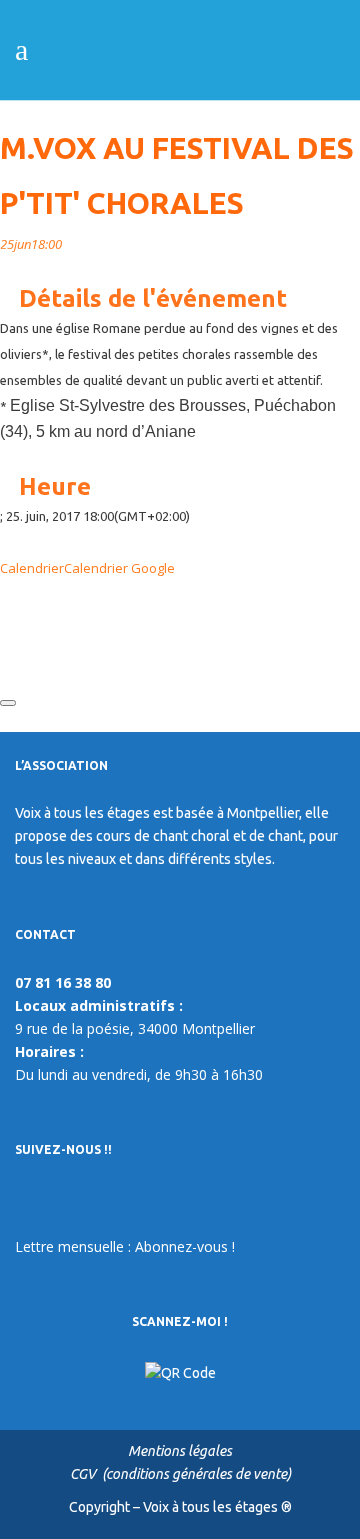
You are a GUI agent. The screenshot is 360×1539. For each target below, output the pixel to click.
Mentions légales (180, 1451)
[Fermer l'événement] (8, 703)
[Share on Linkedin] (5, 646)
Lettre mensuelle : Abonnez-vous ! (125, 1246)
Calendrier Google (119, 568)
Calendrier (32, 568)
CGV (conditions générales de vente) (180, 1474)
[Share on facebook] (5, 594)
